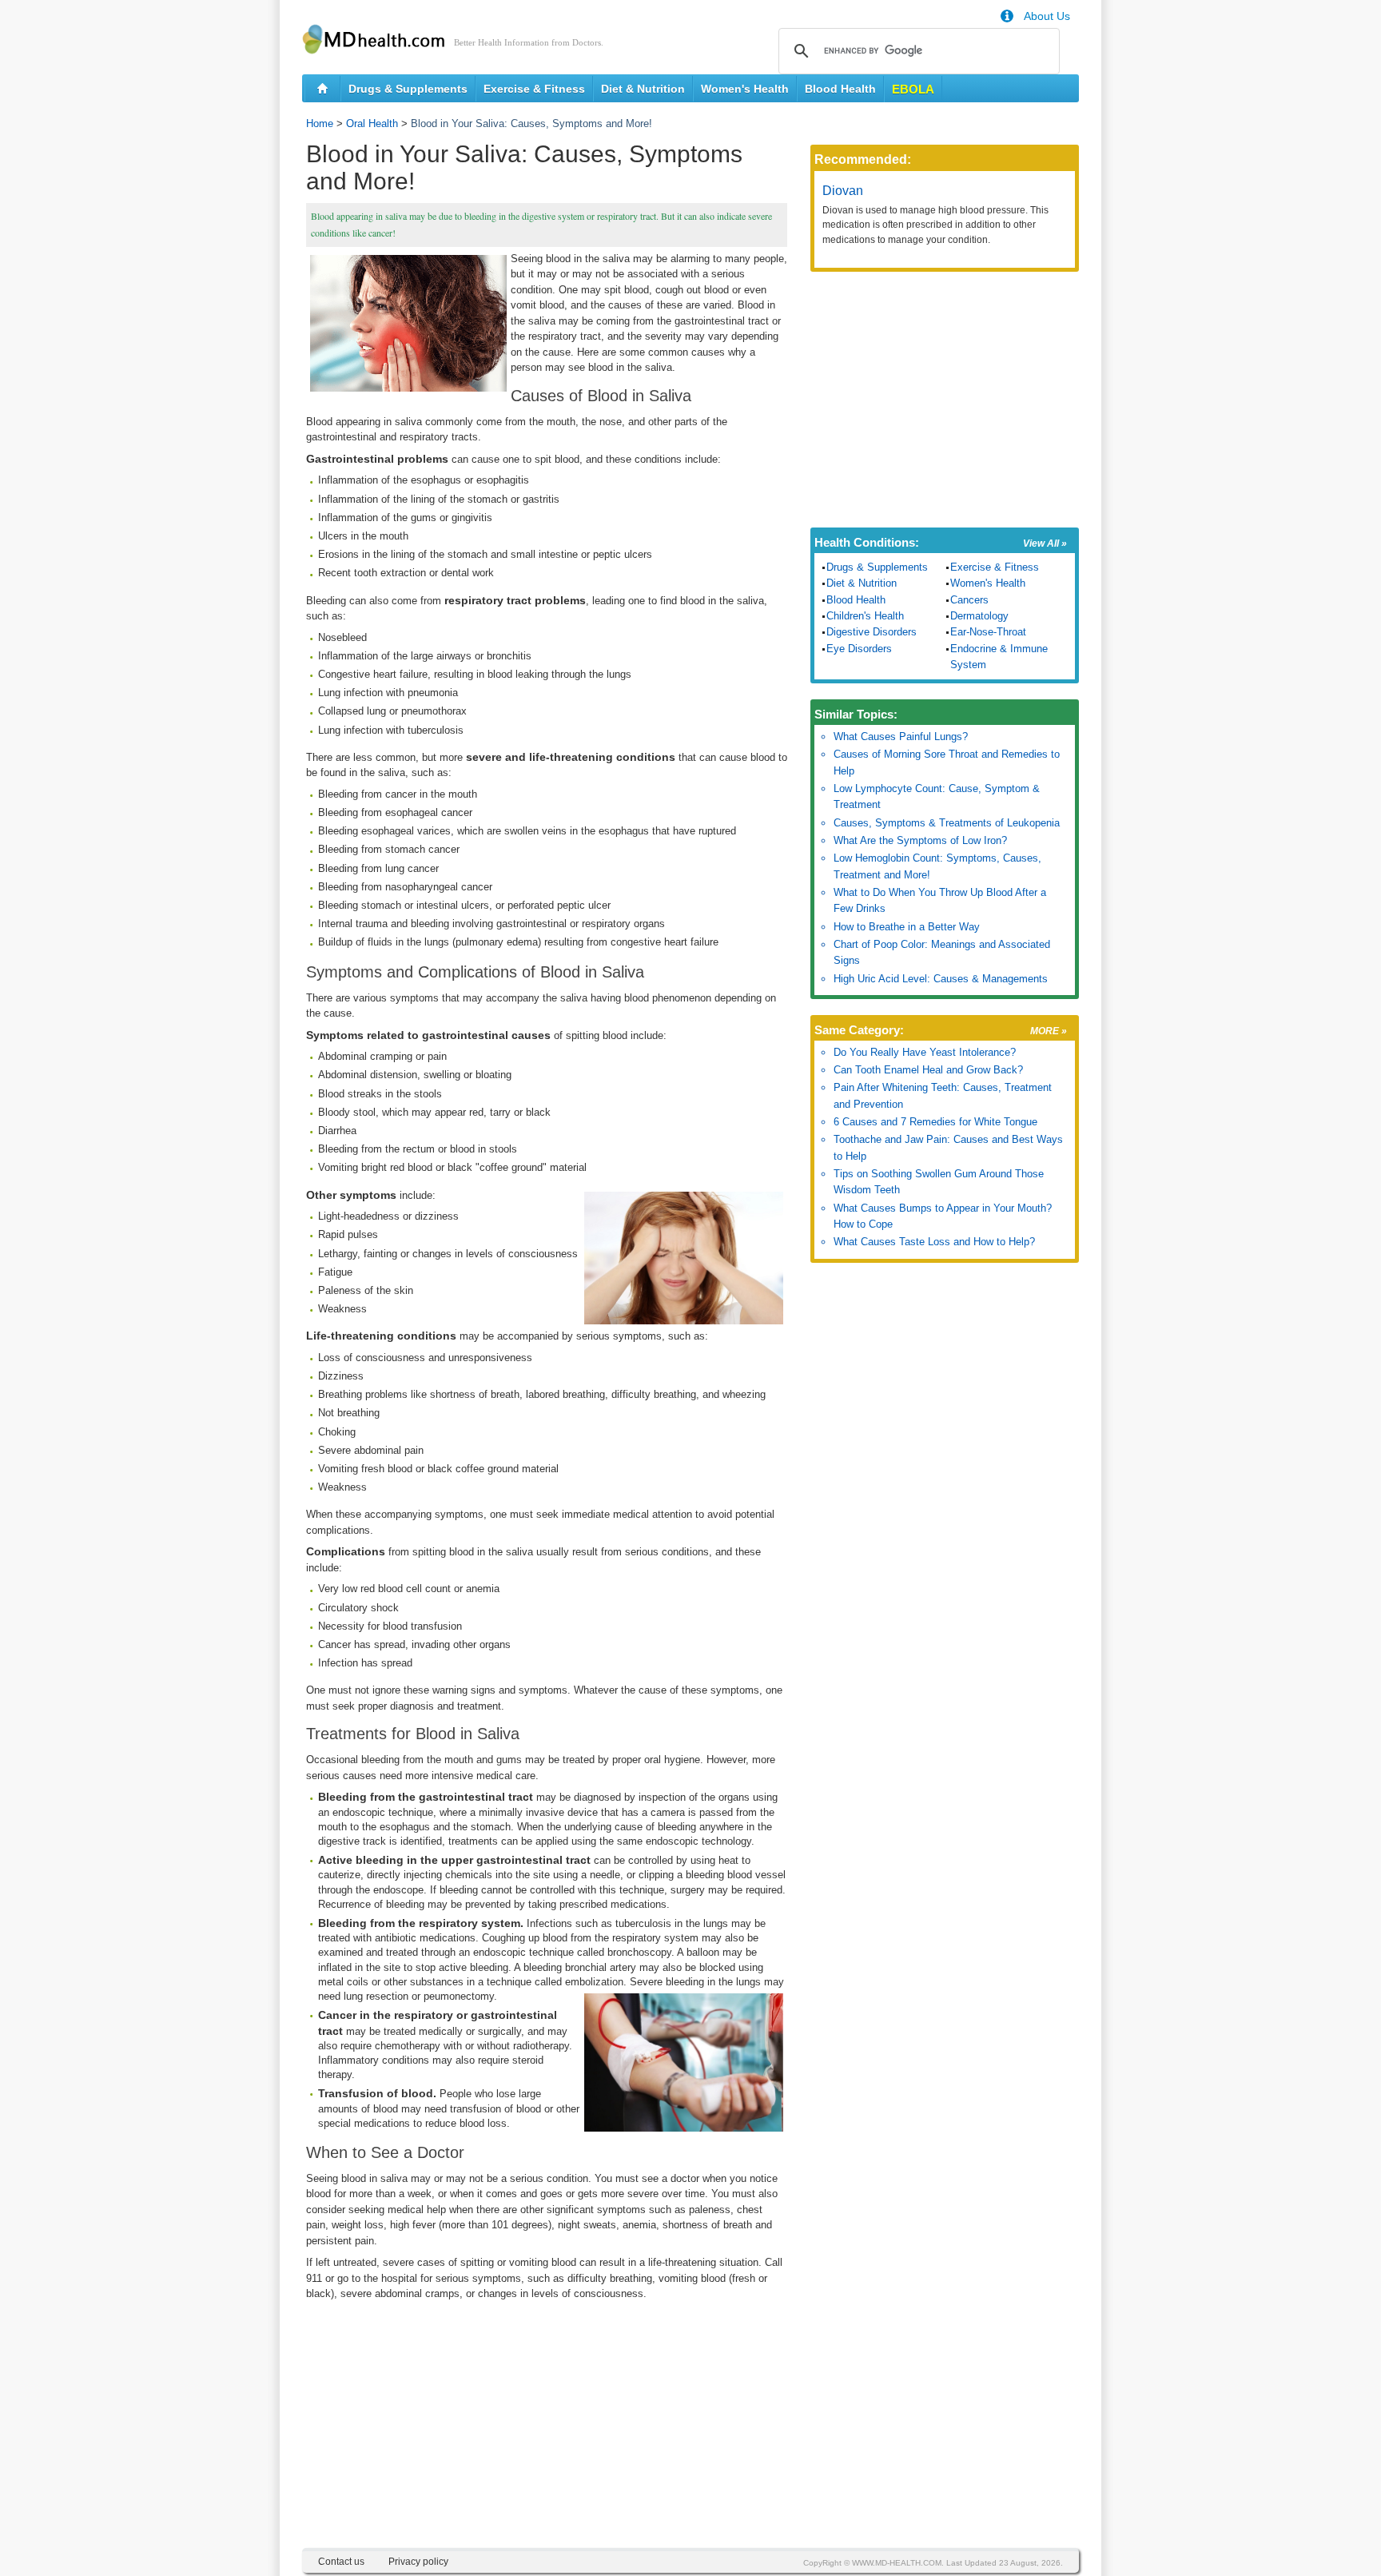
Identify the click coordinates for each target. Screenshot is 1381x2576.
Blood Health (840, 89)
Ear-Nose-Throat (988, 632)
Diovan (843, 191)
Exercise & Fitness (534, 89)
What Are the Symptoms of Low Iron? (920, 840)
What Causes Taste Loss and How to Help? (934, 1242)
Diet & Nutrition (643, 89)
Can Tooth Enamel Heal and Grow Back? (928, 1070)
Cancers (969, 600)
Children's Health (865, 616)
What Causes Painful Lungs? (901, 737)
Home (320, 123)
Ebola (913, 89)
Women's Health (745, 89)
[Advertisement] (547, 2436)
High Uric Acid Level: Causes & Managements (941, 979)
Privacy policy (418, 2562)
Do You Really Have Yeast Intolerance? (925, 1052)
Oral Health (372, 123)
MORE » (1049, 1031)
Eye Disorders (859, 649)
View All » (1045, 543)
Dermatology (979, 616)
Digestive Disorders (872, 632)
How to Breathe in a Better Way (907, 927)
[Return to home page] (322, 89)
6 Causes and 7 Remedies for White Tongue (935, 1122)
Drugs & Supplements (408, 89)
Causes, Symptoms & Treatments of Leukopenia (947, 823)
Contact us (341, 2562)
